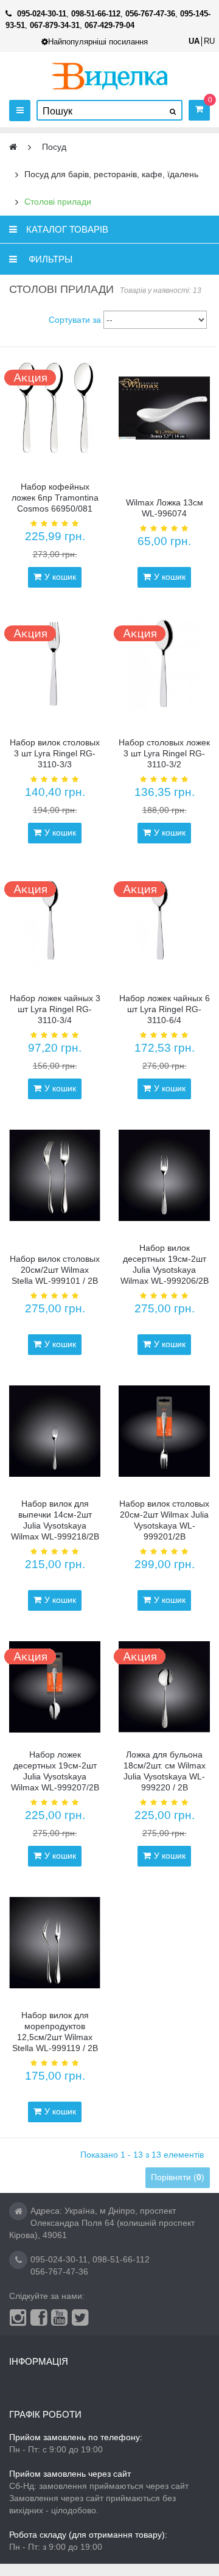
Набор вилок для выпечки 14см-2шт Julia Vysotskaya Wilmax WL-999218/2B (55, 1520)
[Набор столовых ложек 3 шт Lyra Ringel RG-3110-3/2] (164, 664)
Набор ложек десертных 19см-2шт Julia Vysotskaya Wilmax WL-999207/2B (55, 1771)
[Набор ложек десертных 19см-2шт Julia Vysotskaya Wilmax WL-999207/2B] (55, 1687)
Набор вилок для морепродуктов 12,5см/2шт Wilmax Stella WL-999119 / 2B (55, 2032)
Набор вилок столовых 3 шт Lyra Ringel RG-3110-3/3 (55, 753)
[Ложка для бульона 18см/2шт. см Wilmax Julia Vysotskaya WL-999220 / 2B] (164, 1687)
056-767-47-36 (59, 2272)
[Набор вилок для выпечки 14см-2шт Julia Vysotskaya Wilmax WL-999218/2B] (55, 1431)
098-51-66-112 (121, 2259)
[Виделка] (110, 76)
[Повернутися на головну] (13, 147)
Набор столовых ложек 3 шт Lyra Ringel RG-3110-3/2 (164, 753)
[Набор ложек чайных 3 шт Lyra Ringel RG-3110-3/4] (55, 920)
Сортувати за (75, 320)
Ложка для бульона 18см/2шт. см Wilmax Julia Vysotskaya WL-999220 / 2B (165, 1771)
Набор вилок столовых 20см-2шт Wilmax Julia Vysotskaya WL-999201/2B (164, 1520)
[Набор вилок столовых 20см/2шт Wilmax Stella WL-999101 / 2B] (55, 1175)
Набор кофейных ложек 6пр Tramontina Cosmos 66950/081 (55, 498)
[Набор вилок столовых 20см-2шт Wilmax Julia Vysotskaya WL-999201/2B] (164, 1431)
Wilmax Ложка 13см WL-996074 (165, 508)
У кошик (60, 577)
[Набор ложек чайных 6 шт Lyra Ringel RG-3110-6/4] (164, 920)
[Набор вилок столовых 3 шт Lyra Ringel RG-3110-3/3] (55, 664)
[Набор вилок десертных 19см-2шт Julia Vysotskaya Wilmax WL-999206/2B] (164, 1175)
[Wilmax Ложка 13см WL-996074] (164, 408)
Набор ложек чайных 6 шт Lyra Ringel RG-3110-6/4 (165, 1009)
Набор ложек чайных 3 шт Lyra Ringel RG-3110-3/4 (55, 1009)
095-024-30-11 (59, 2259)
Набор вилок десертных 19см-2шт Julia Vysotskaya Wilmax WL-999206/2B (165, 1264)
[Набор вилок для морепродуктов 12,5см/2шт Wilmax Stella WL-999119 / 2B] (55, 1943)
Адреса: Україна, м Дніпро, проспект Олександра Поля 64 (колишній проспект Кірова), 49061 (102, 2223)
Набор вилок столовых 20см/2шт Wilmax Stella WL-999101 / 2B (55, 1270)
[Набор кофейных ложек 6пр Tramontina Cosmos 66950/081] (55, 408)
